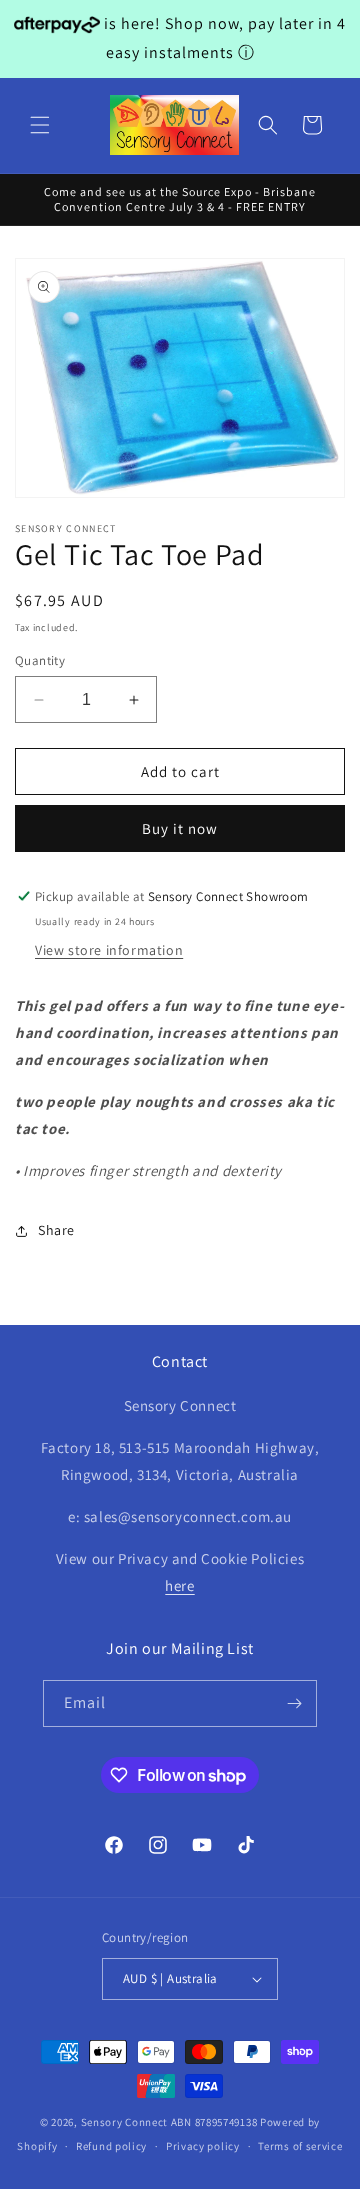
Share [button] (56, 1230)
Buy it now (180, 828)
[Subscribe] (294, 1703)
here (179, 1585)
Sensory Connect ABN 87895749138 (169, 2122)
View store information (109, 950)
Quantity (40, 660)
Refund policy (111, 2146)
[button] (40, 125)
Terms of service (300, 2146)
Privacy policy (203, 2146)
